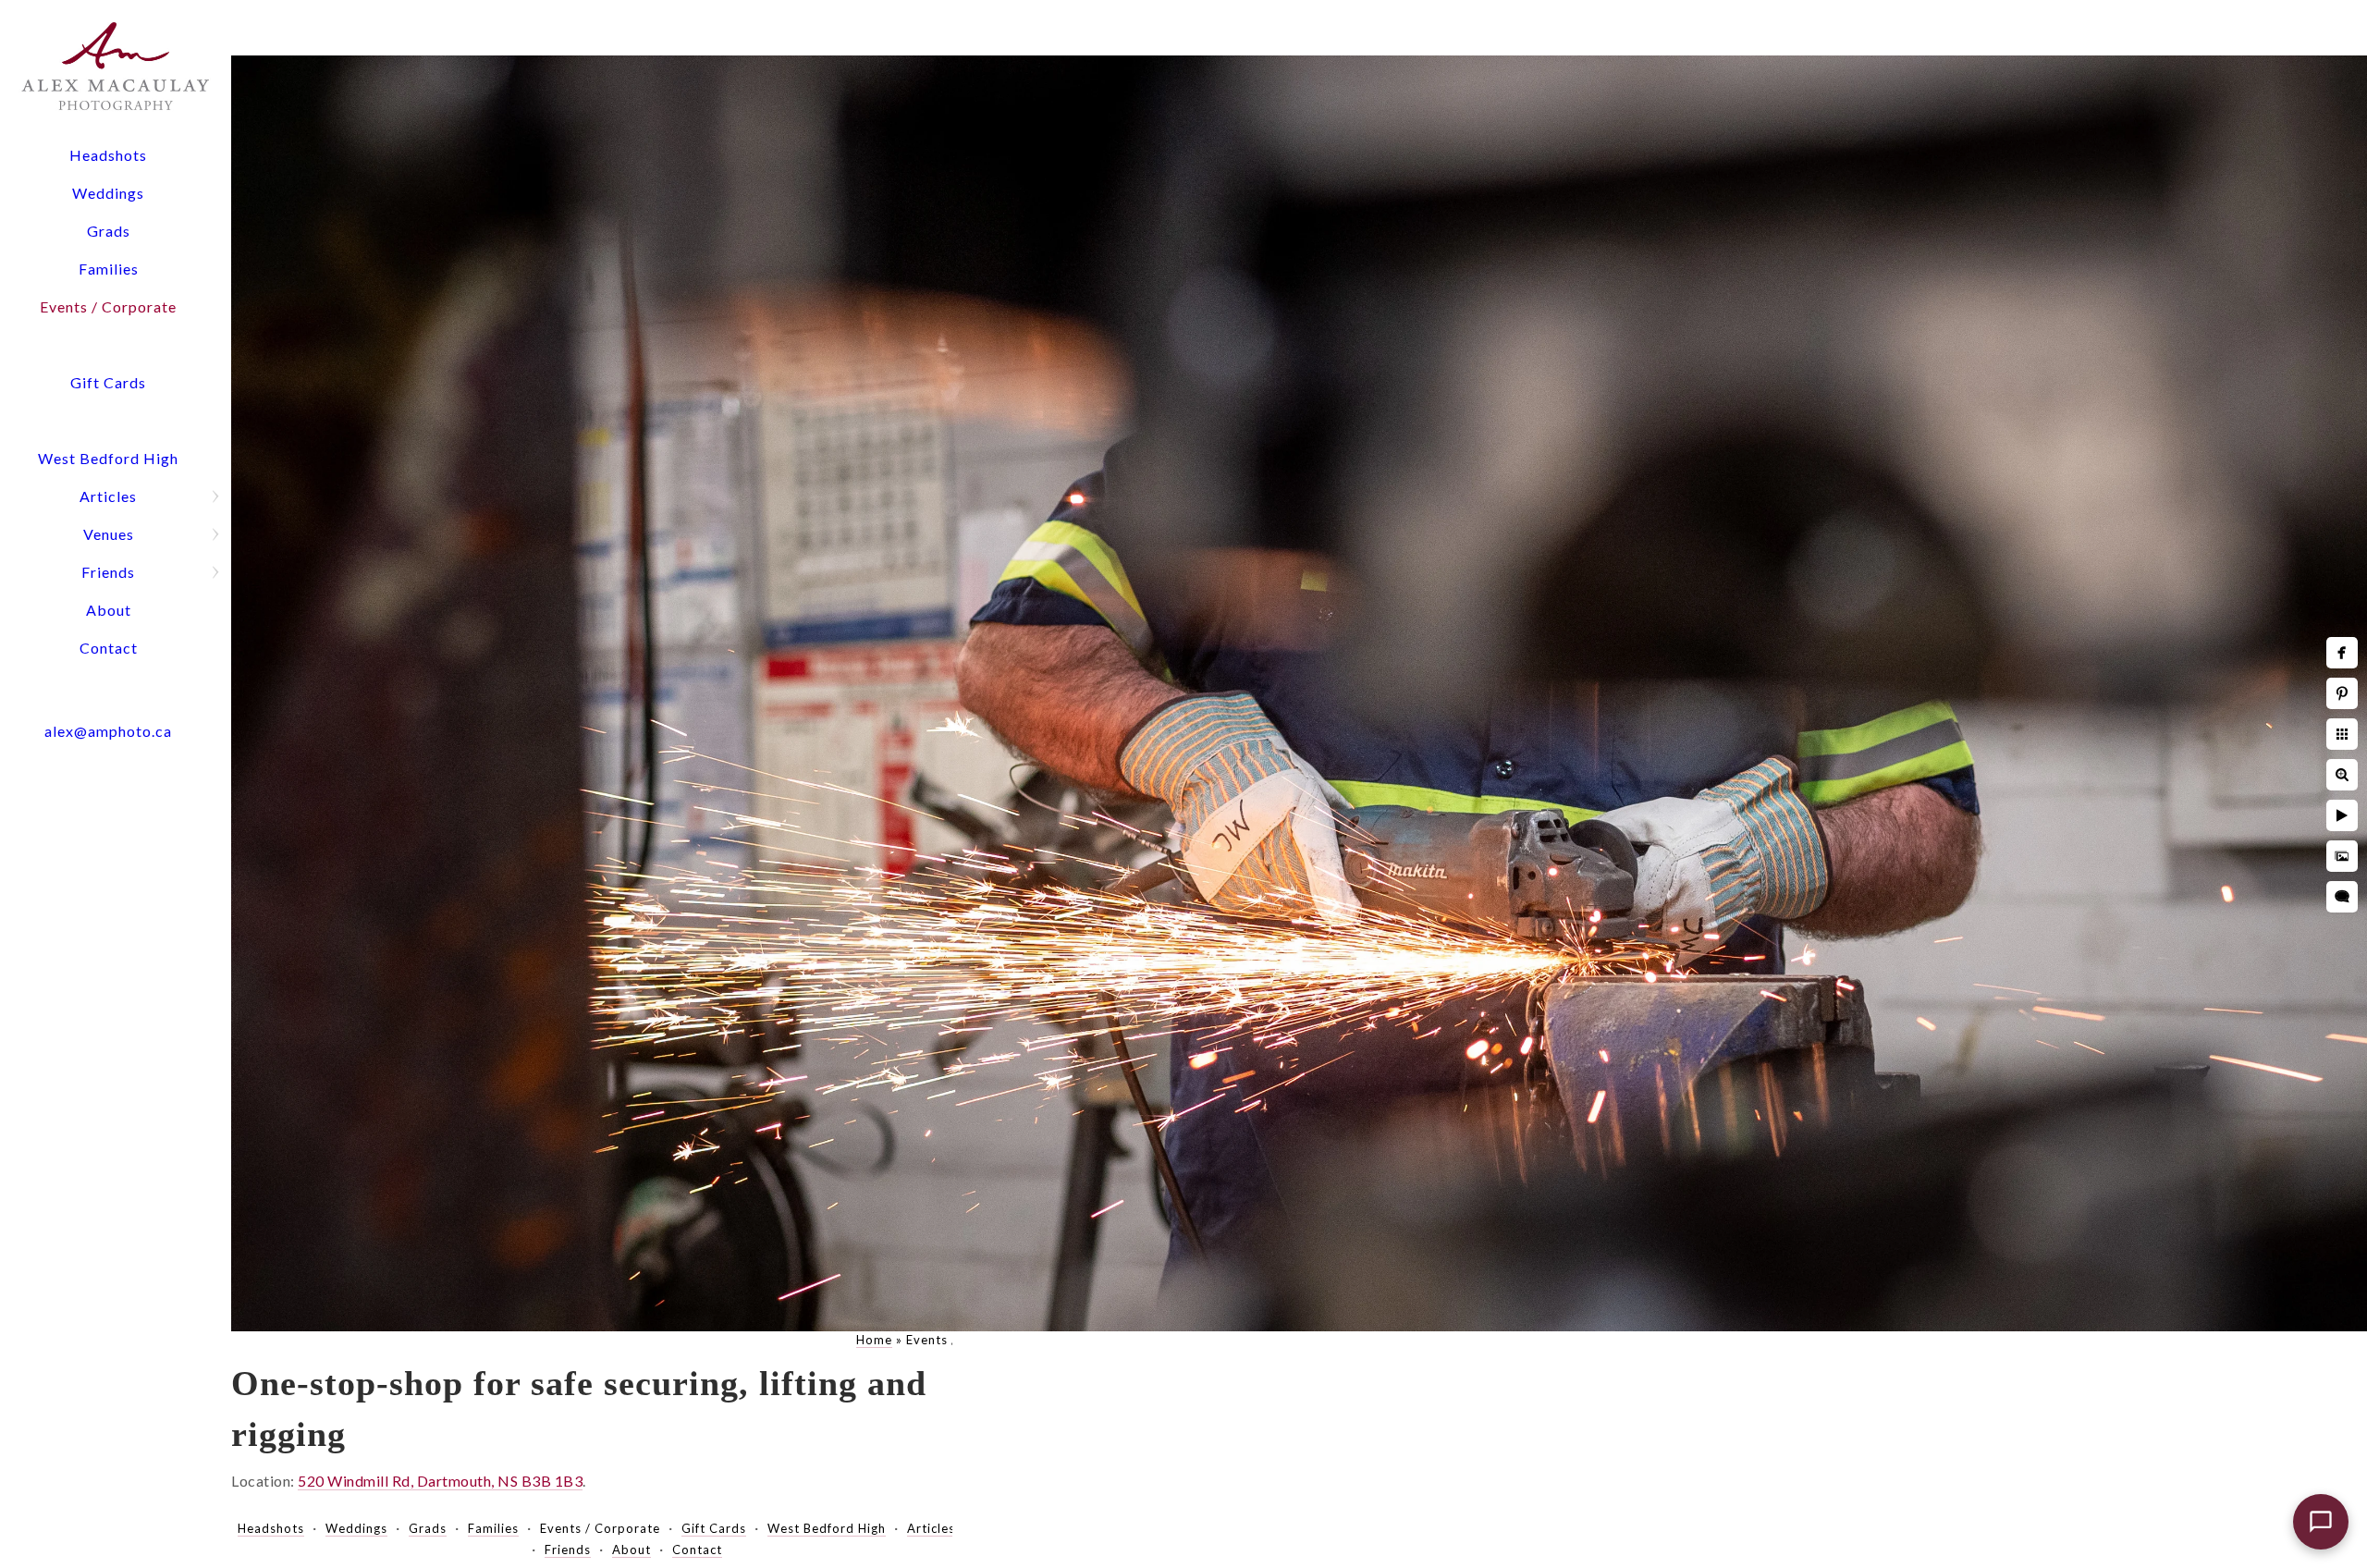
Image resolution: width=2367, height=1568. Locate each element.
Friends (108, 572)
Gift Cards (108, 382)
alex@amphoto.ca (108, 731)
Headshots (108, 155)
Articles (108, 496)
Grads (109, 231)
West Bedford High (108, 458)
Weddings (108, 193)
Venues (109, 534)
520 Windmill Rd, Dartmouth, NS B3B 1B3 (440, 1481)
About (109, 610)
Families (109, 269)
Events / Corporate (108, 306)
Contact (109, 648)
